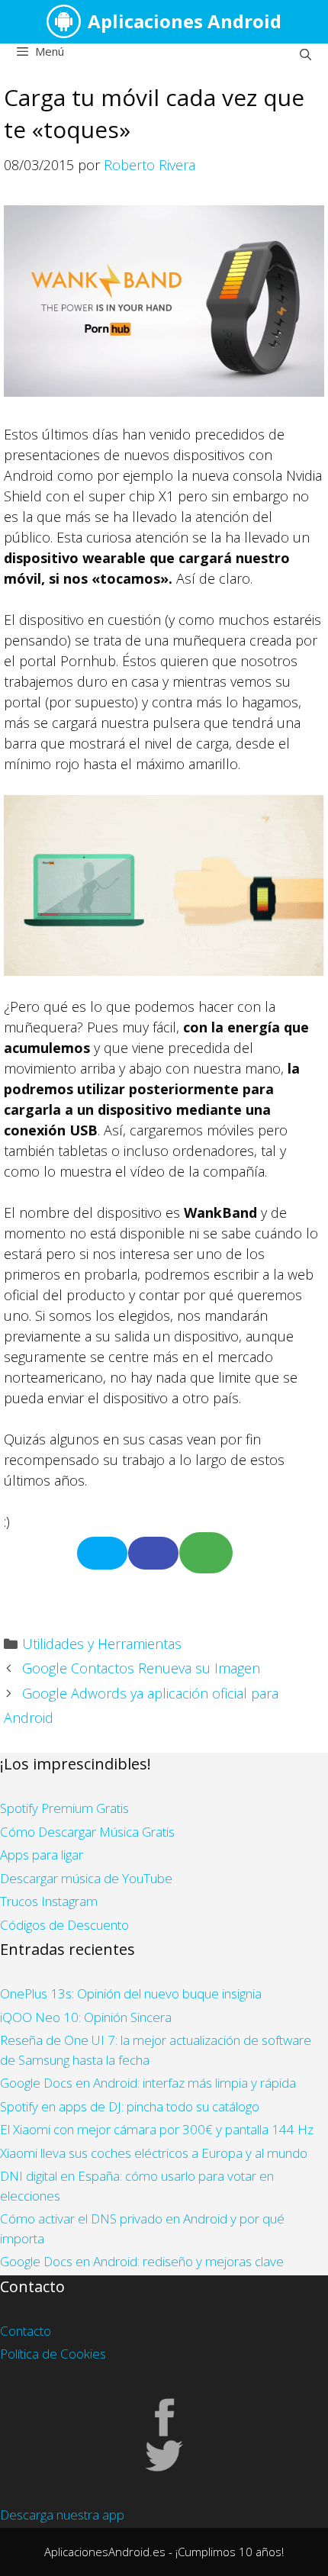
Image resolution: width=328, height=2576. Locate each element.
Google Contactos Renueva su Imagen (141, 1668)
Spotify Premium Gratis (64, 1808)
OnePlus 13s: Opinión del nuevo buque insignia (131, 1993)
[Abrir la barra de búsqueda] (305, 54)
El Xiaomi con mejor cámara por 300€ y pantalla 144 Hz (157, 2129)
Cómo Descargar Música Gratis (87, 1832)
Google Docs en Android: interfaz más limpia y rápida (148, 2083)
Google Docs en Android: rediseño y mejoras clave (142, 2261)
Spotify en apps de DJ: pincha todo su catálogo (130, 2106)
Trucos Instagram (49, 1901)
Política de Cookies (53, 2354)
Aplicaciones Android (185, 21)
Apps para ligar (42, 1855)
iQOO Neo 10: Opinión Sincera (86, 2017)
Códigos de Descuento (64, 1925)
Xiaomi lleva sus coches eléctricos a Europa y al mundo (154, 2153)
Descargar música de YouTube (86, 1878)
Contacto (26, 2331)
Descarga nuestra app (62, 2515)
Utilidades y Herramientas (102, 1644)
